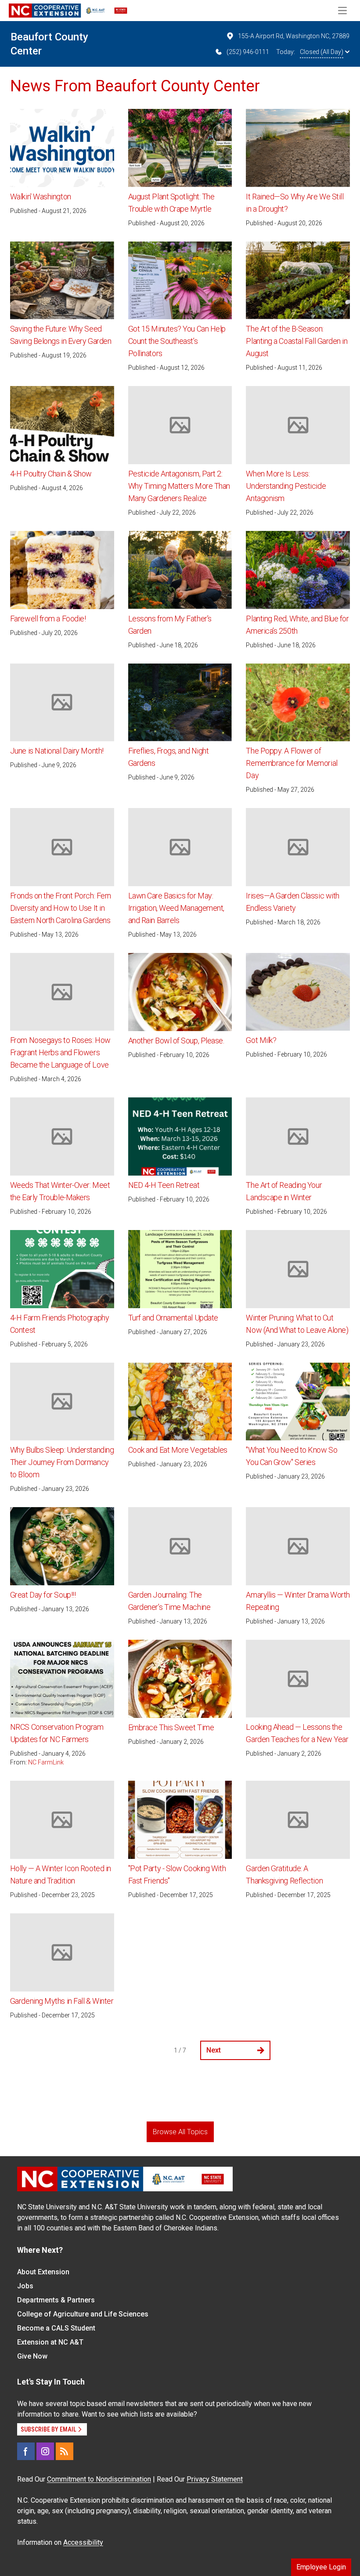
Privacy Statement (215, 2479)
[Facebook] (26, 2451)
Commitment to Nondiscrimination (99, 2479)
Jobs (25, 2286)
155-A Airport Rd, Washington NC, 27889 (294, 36)
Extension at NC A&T (50, 2342)
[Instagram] (45, 2451)
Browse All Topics (180, 2132)
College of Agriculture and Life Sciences (83, 2314)
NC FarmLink (46, 1762)
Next (214, 2050)
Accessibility (83, 2542)
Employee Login (321, 2567)
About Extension (43, 2272)
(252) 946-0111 (248, 52)
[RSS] (65, 2451)
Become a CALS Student (56, 2328)
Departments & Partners (56, 2300)
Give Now (32, 2356)
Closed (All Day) (322, 52)
